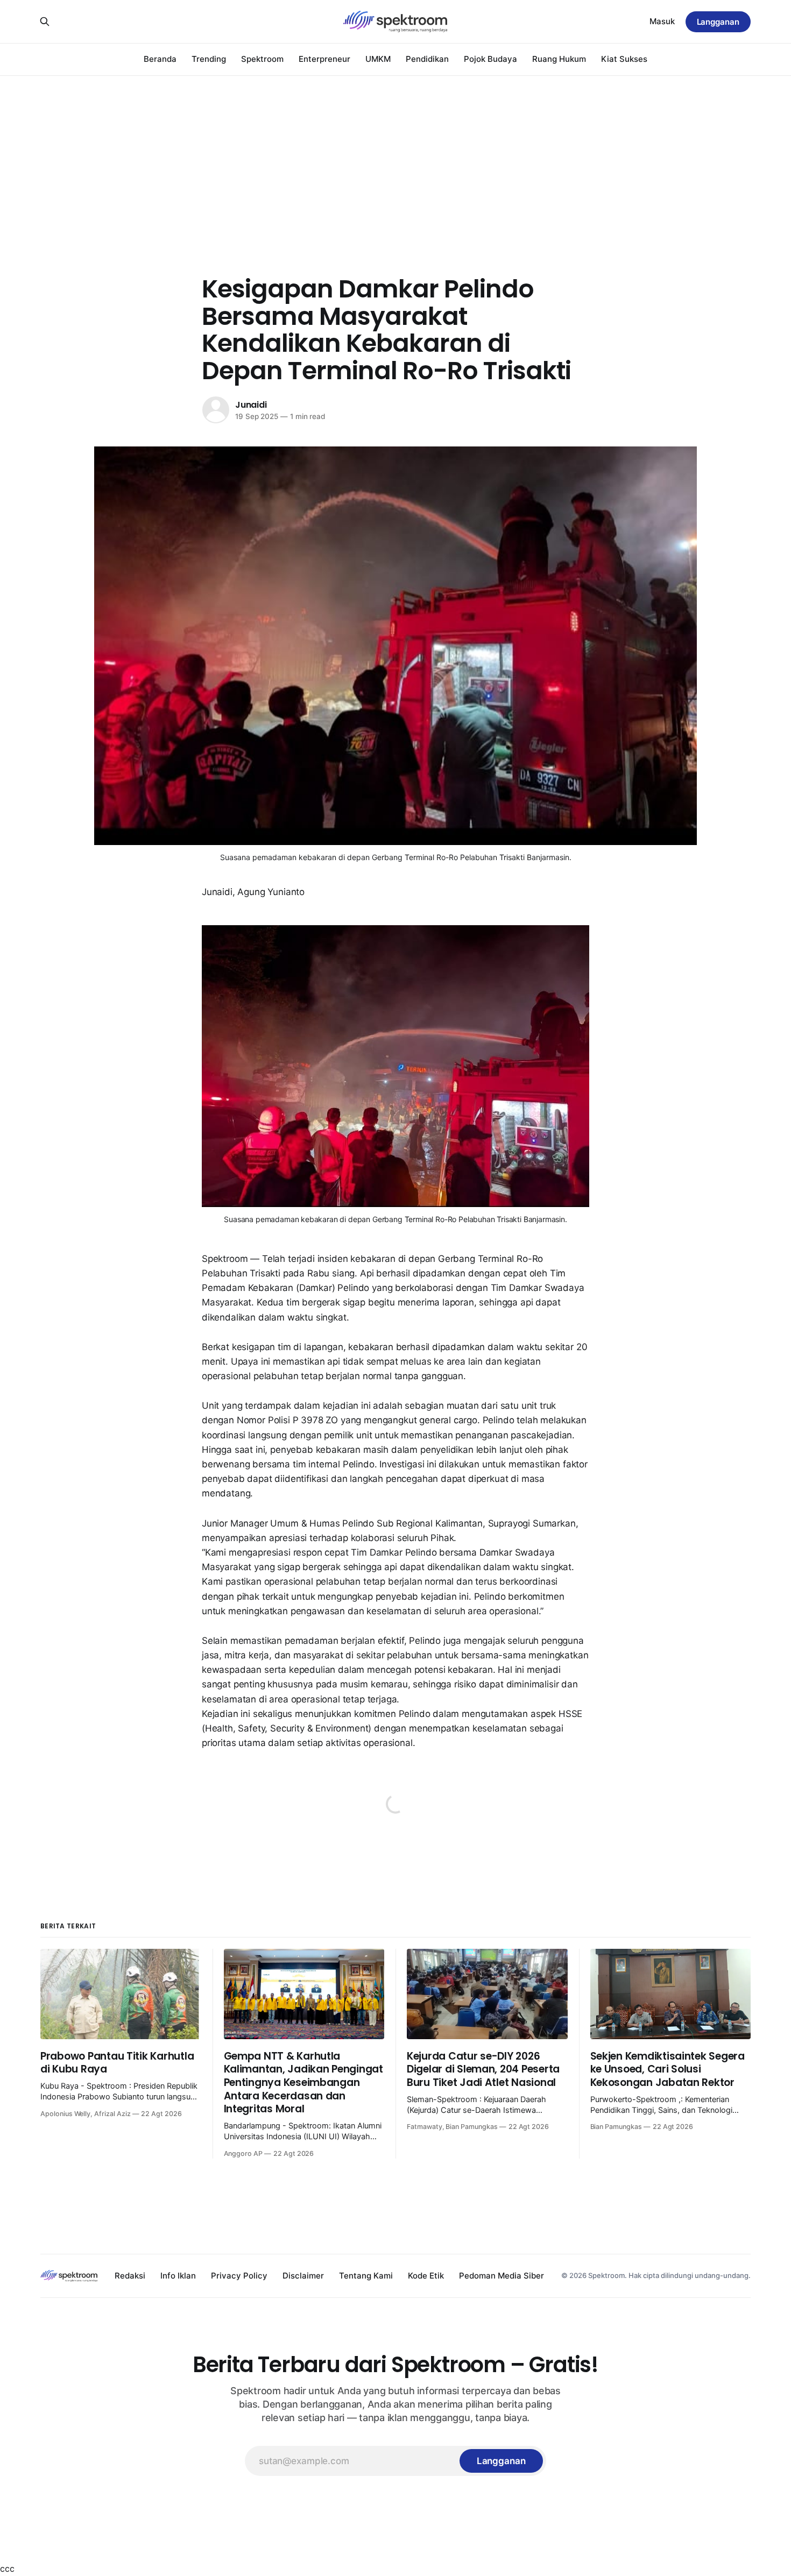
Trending (209, 59)
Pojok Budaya (490, 59)
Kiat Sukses (624, 59)
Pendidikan (427, 59)
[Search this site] (45, 22)
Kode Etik (426, 2276)
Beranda (160, 59)
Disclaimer (303, 2276)
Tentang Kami (366, 2276)
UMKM (378, 59)
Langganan (718, 22)
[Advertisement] (395, 156)
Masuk (662, 21)
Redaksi (130, 2276)
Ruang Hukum (559, 59)
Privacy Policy (239, 2276)
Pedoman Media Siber (502, 2276)
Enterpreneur (324, 59)
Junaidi (251, 405)
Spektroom (262, 59)
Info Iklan (178, 2276)
